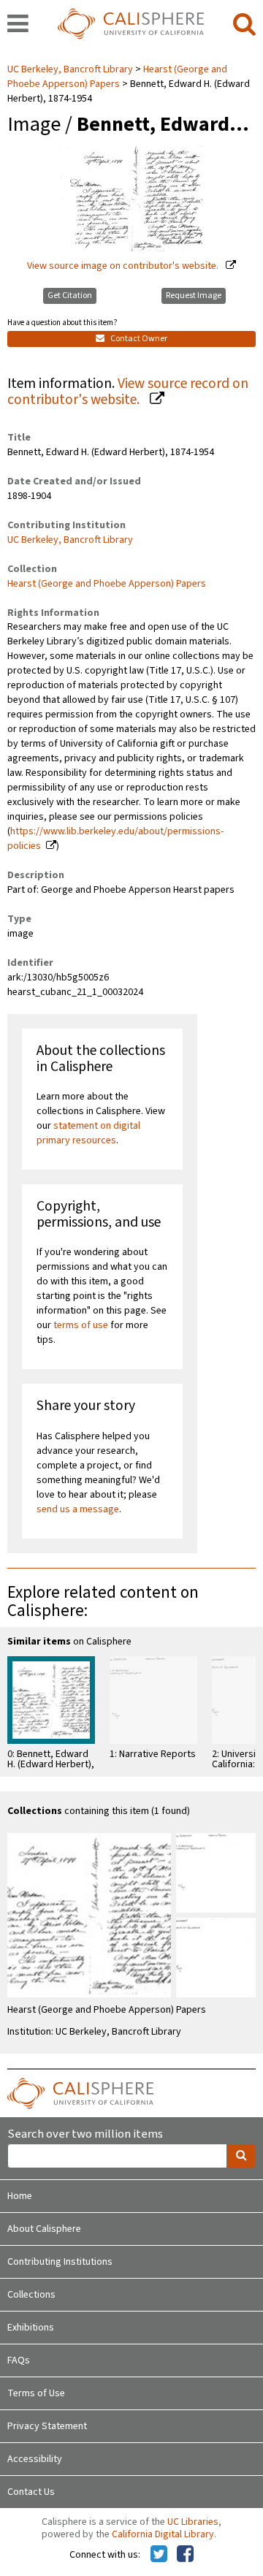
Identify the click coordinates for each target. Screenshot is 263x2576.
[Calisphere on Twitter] (159, 2555)
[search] (244, 25)
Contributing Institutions (60, 2262)
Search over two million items (85, 2134)
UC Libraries (193, 2522)
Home (20, 2196)
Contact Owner (138, 339)
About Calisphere (44, 2229)
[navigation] (18, 25)
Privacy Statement (47, 2426)
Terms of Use (36, 2393)
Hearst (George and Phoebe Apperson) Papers (117, 77)
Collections (31, 2295)
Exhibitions (31, 2328)
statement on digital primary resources (88, 1133)
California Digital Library (163, 2534)
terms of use (81, 1325)
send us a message (78, 1509)
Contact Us (31, 2492)
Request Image (194, 296)
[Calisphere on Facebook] (185, 2555)
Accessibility (35, 2459)
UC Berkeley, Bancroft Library (71, 69)
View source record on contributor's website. (128, 392)
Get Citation (70, 296)
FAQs (19, 2360)
